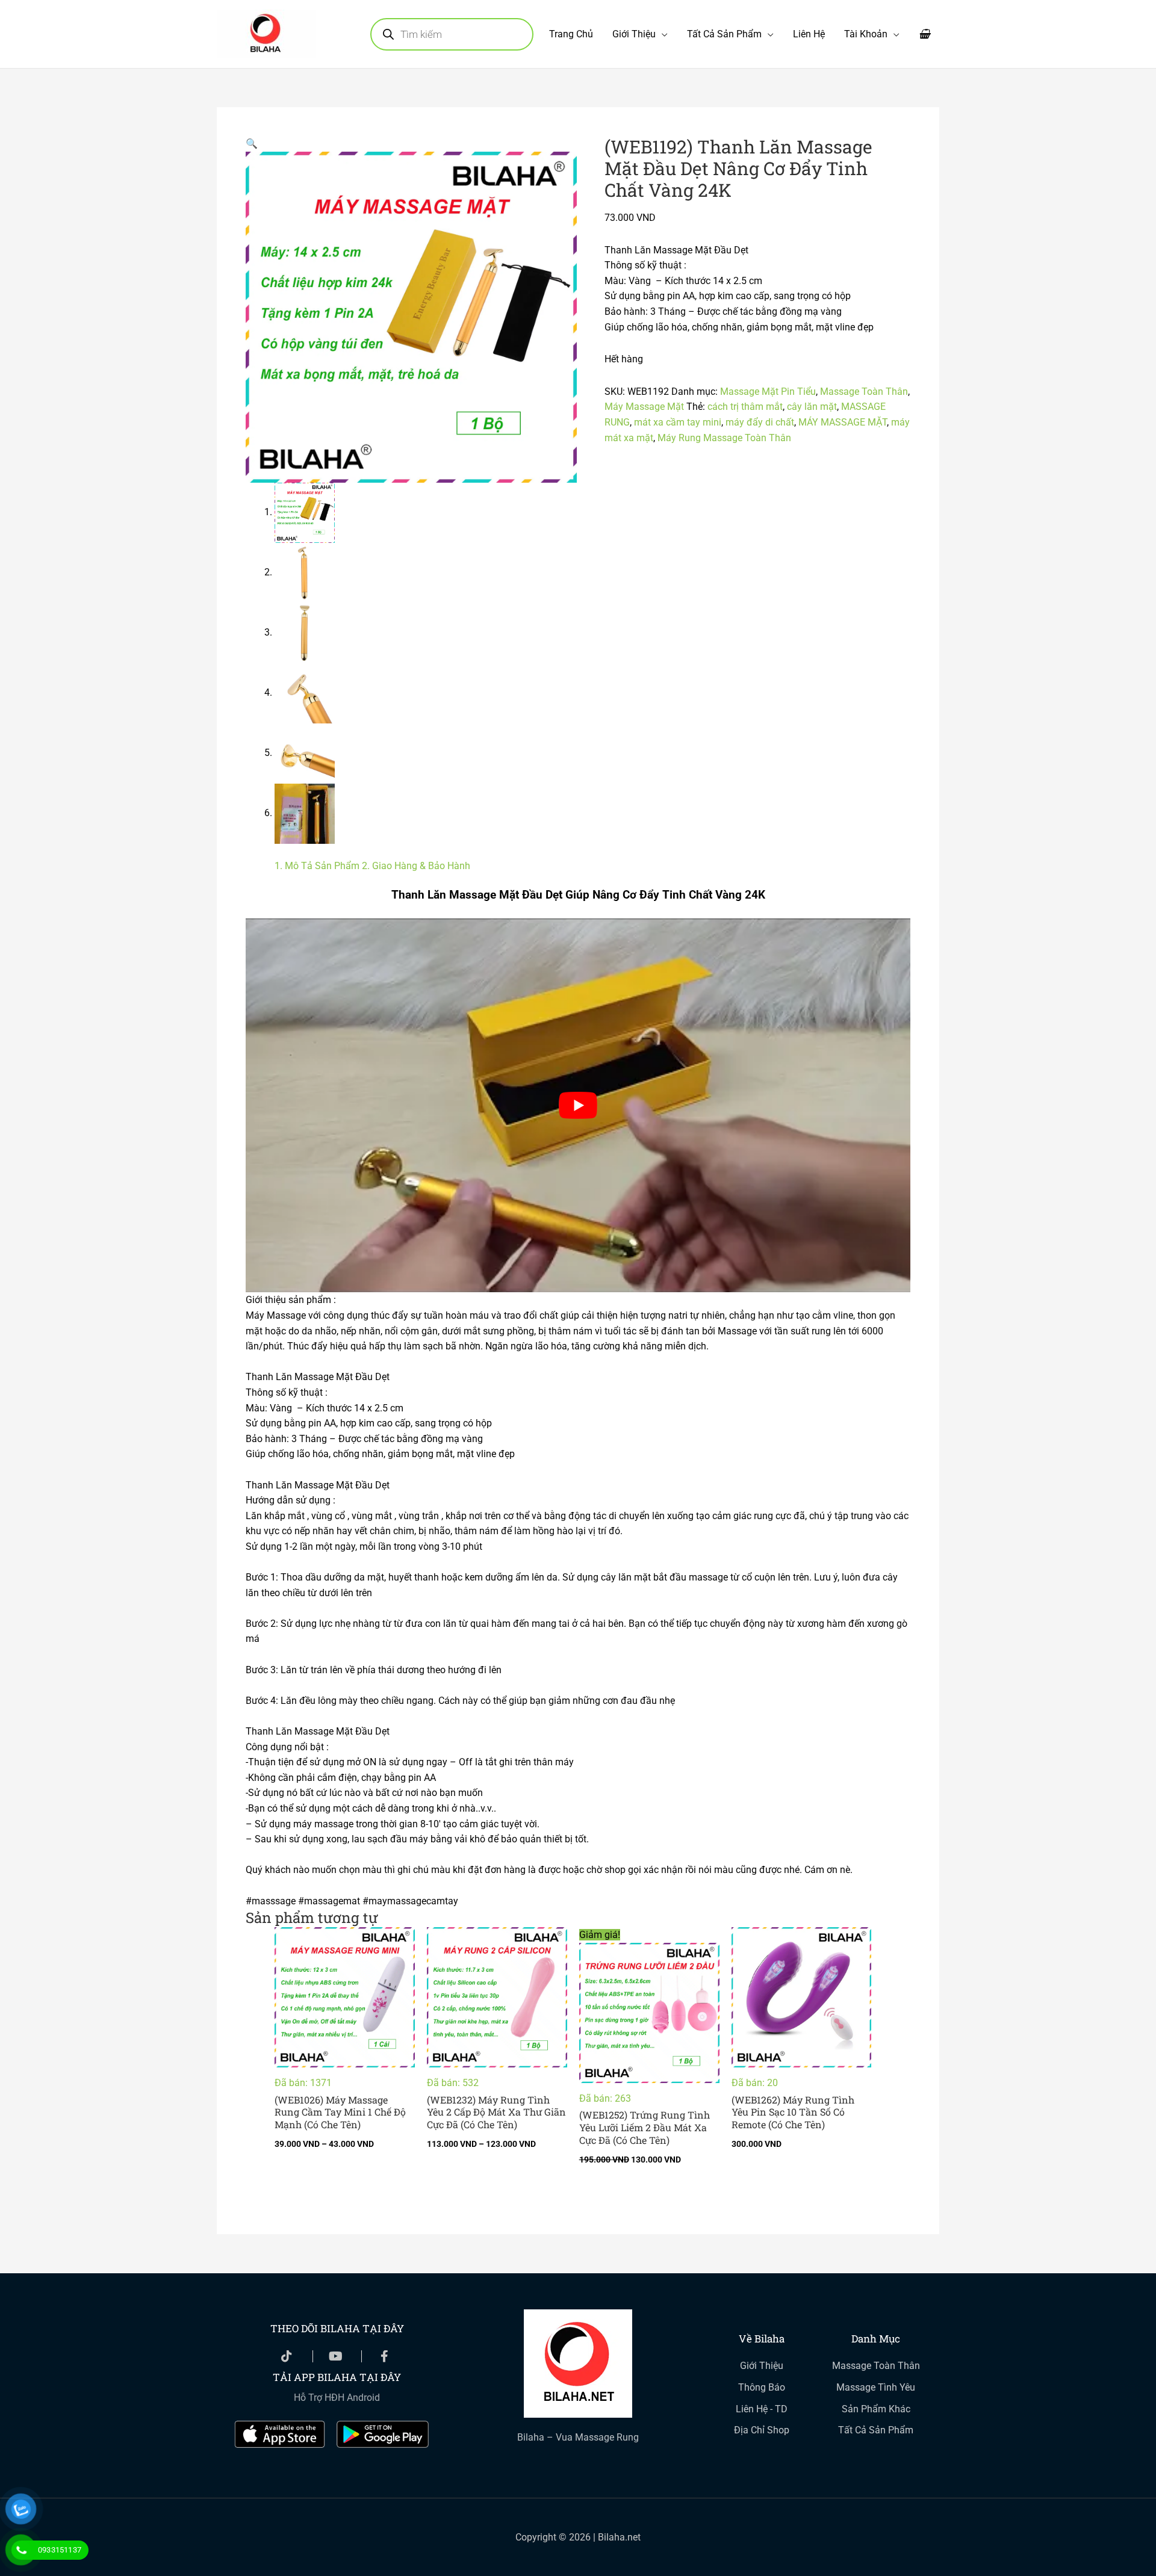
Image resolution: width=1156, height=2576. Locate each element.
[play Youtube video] (578, 1105)
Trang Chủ (571, 34)
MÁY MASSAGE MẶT (843, 422)
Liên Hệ (809, 34)
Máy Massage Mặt (644, 407)
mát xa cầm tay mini (678, 422)
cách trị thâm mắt (745, 407)
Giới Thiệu (634, 34)
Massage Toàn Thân (864, 392)
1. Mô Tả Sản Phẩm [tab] (317, 866)
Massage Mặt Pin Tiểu (768, 392)
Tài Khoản (866, 34)
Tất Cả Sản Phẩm (724, 34)
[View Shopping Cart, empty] (924, 34)
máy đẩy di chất (760, 422)
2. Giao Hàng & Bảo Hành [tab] (416, 866)
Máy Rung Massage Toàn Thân (724, 438)
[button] (252, 144)
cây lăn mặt (812, 407)
